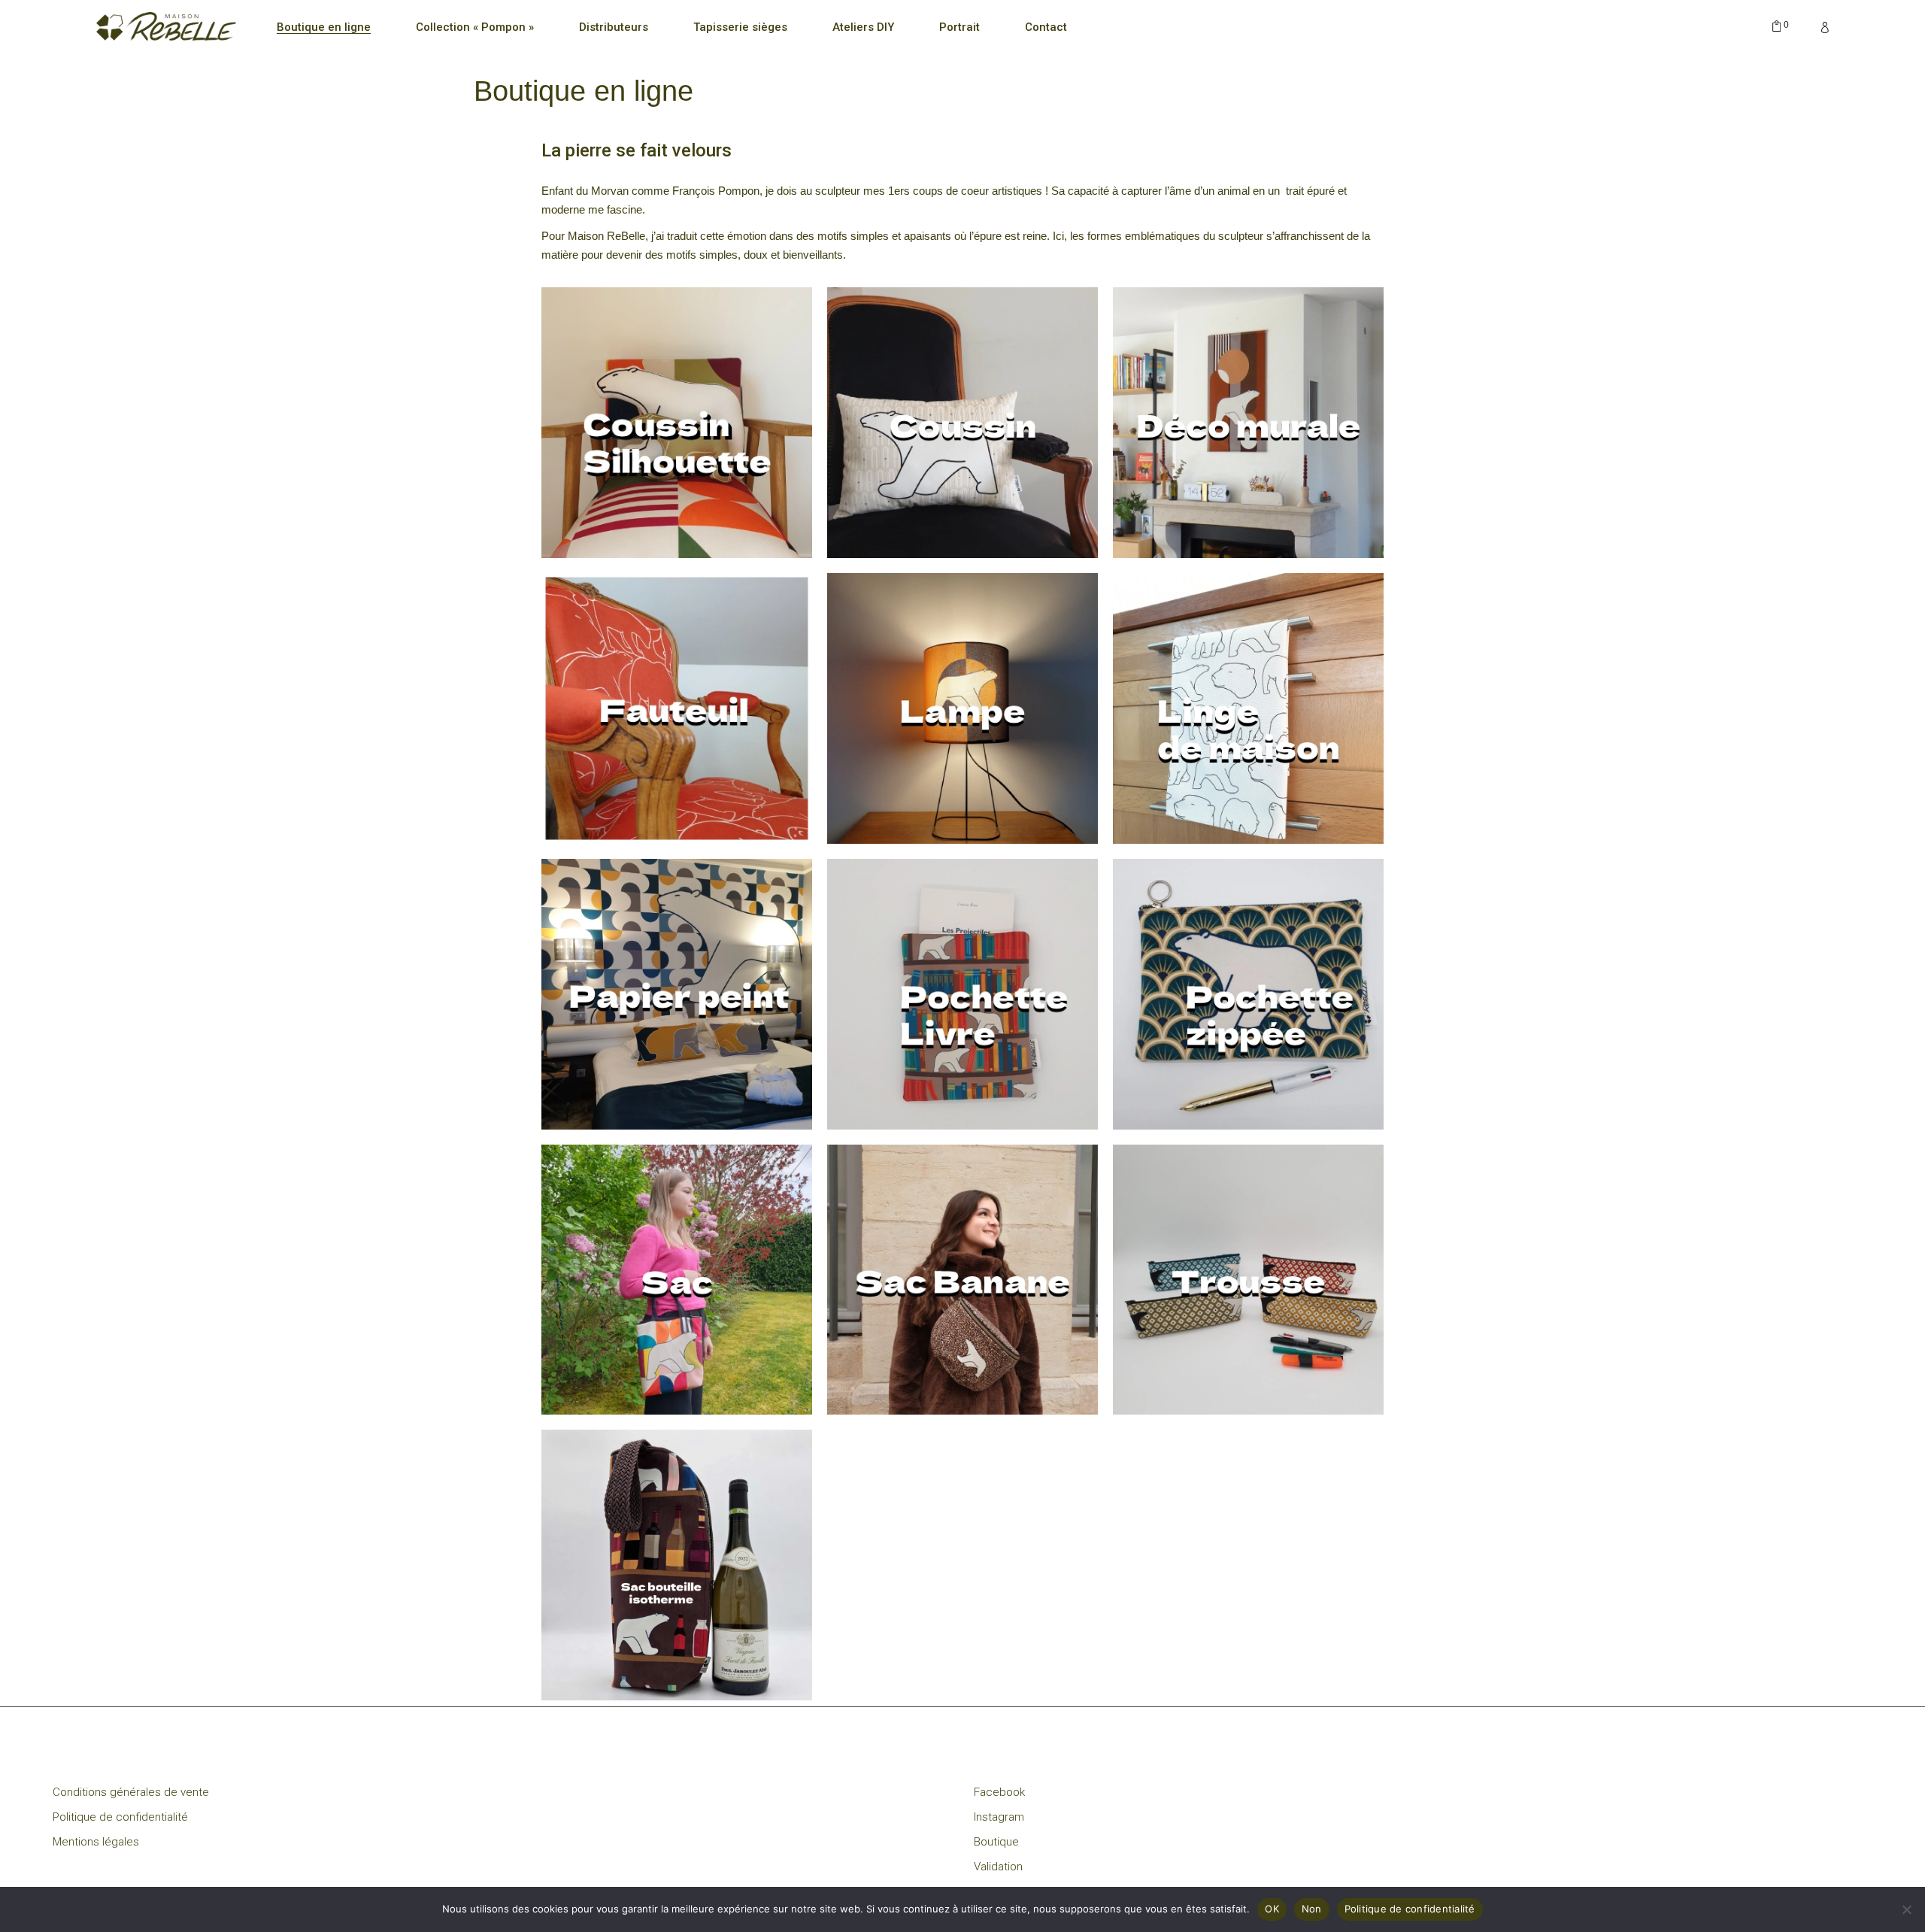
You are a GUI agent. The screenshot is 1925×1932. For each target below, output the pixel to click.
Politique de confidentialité (120, 1817)
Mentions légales (96, 1842)
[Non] (1906, 1909)
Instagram (999, 1817)
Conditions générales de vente (131, 1792)
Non (1312, 1909)
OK (1272, 1909)
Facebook (999, 1792)
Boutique (996, 1842)
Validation (998, 1867)
